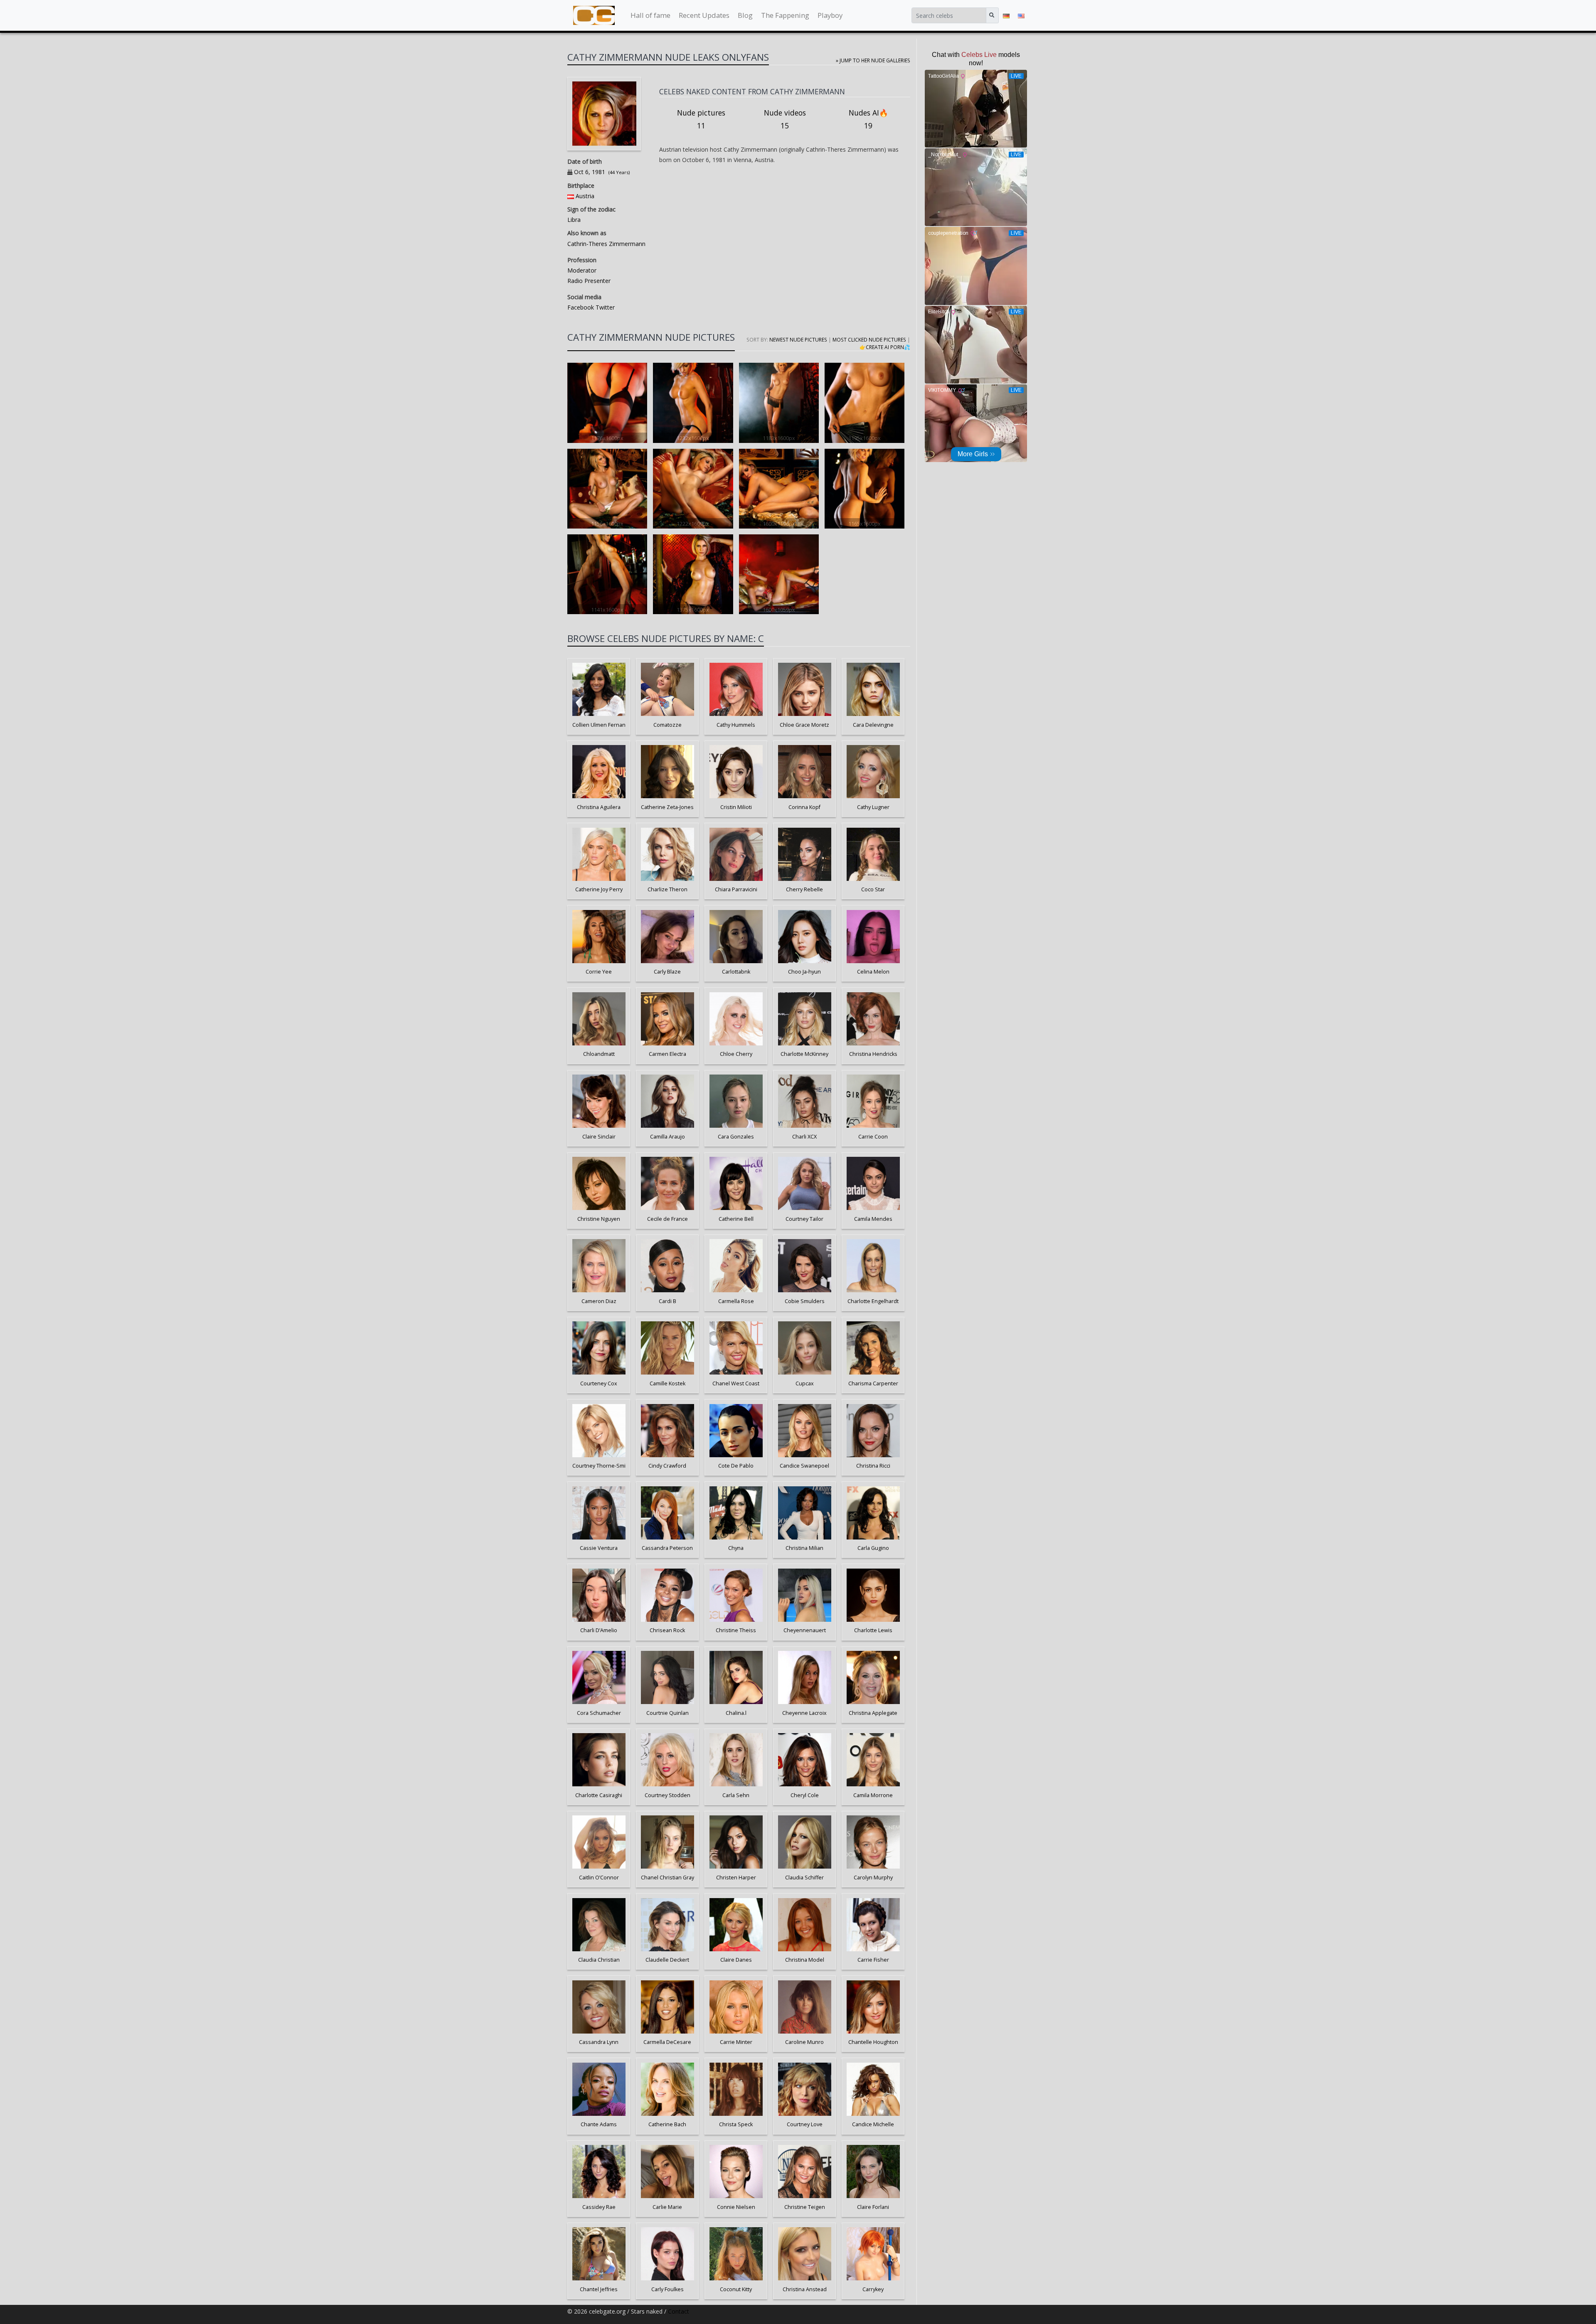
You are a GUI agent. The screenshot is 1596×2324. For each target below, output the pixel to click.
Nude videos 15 (785, 119)
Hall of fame (650, 15)
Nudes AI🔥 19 (868, 119)
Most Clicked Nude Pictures (869, 339)
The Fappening (785, 15)
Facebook (581, 307)
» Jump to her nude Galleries (873, 60)
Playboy (830, 15)
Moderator (582, 270)
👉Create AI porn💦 (885, 347)
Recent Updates (704, 15)
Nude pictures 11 (701, 119)
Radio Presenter (589, 281)
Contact (679, 2311)
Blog (745, 15)
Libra (574, 220)
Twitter (604, 307)
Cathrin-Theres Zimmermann (606, 244)
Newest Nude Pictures (798, 339)
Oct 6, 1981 (590, 172)
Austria (585, 196)
